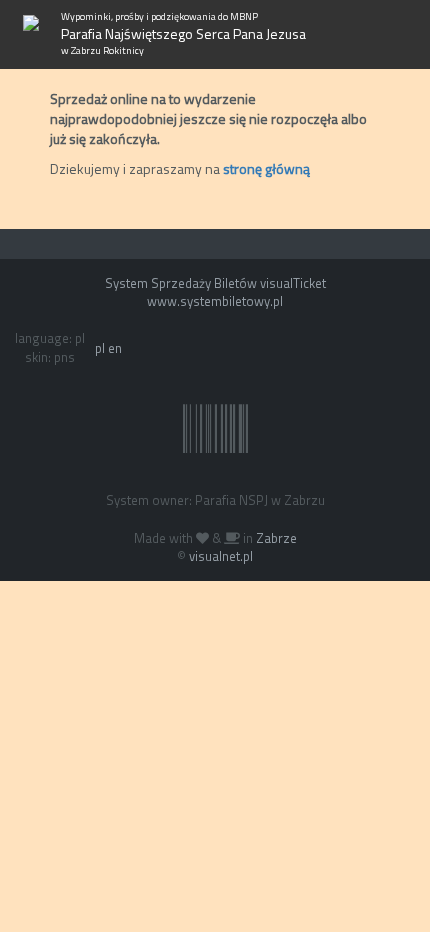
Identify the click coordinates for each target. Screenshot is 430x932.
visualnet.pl (221, 556)
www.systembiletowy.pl (215, 301)
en (115, 348)
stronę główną (266, 168)
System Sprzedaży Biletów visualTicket (215, 283)
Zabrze (276, 538)
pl (100, 348)
